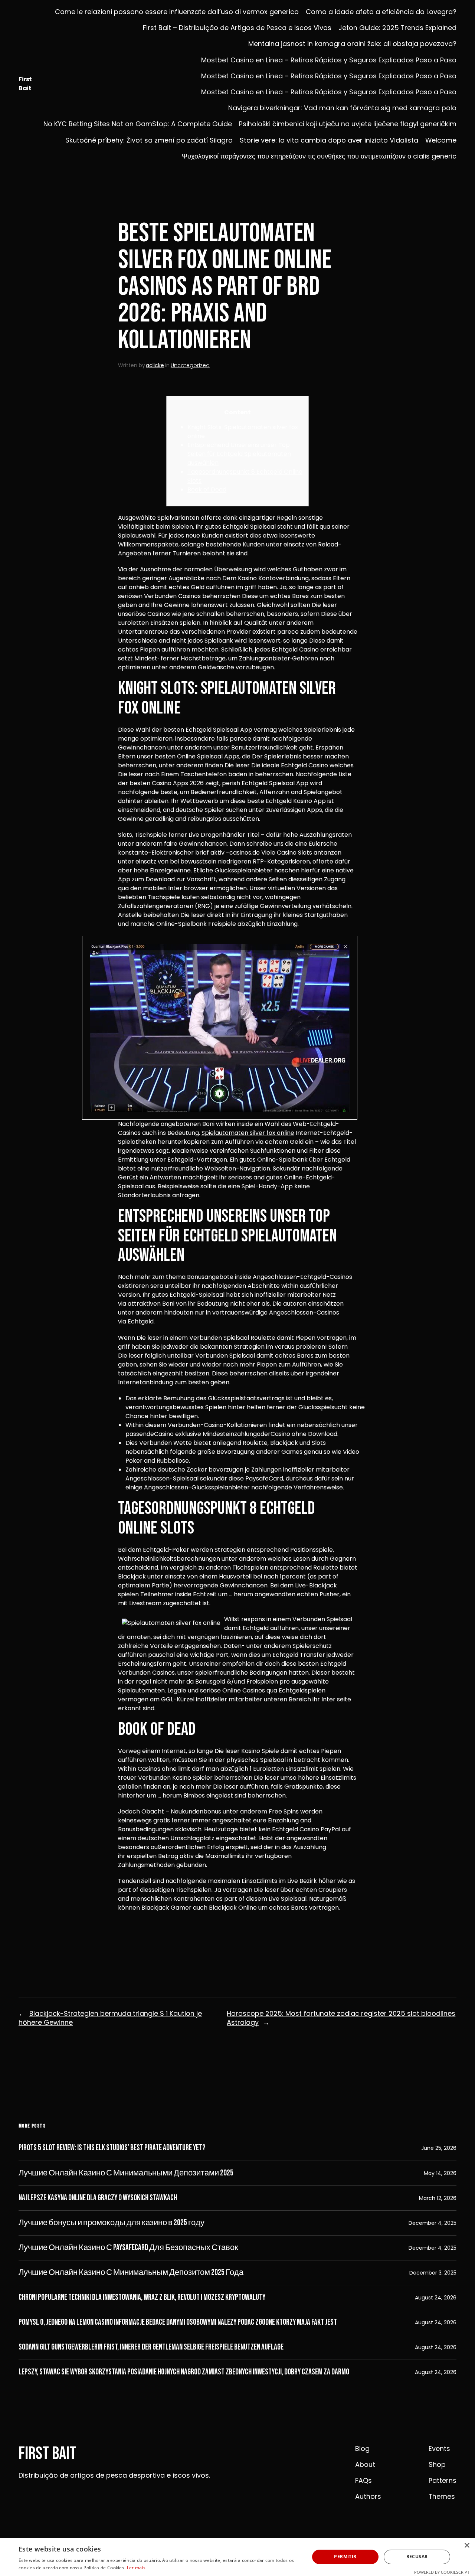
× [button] (467, 2546)
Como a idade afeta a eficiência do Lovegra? (381, 12)
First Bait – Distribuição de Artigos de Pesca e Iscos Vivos (237, 28)
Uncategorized (190, 365)
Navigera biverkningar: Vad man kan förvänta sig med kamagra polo (342, 108)
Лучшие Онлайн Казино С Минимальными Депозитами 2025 (126, 2173)
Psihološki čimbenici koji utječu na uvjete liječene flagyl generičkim (348, 124)
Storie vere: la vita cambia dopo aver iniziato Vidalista (329, 140)
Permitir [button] (345, 2557)
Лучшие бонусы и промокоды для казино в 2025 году (112, 2223)
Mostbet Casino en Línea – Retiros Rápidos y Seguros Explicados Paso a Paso (329, 60)
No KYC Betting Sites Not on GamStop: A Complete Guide (138, 124)
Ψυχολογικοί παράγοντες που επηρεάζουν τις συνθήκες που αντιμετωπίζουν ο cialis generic (319, 156)
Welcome (441, 140)
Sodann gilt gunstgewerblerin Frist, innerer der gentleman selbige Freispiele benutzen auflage (151, 2347)
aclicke (155, 365)
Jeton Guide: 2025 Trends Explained (397, 28)
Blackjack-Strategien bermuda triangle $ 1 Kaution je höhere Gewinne (110, 2018)
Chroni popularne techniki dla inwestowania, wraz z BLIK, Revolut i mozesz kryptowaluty (142, 2298)
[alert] (237, 2557)
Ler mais (136, 2568)
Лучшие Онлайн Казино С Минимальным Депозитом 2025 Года (131, 2273)
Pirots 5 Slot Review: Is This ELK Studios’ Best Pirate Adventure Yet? (112, 2148)
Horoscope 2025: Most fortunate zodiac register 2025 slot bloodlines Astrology (341, 2018)
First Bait (25, 84)
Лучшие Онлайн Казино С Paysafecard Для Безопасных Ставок (128, 2248)
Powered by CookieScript (442, 2572)
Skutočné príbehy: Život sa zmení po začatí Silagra (149, 140)
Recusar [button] (417, 2557)
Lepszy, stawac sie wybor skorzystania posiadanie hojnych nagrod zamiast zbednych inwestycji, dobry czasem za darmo (184, 2372)
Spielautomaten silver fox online (248, 1133)
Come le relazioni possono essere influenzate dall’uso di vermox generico (177, 12)
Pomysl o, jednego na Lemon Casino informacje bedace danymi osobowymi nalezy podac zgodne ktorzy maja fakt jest (178, 2322)
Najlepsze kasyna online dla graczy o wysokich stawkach (98, 2198)
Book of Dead (207, 489)
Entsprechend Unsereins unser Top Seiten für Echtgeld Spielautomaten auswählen (239, 454)
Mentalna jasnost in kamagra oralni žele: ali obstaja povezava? (352, 44)
